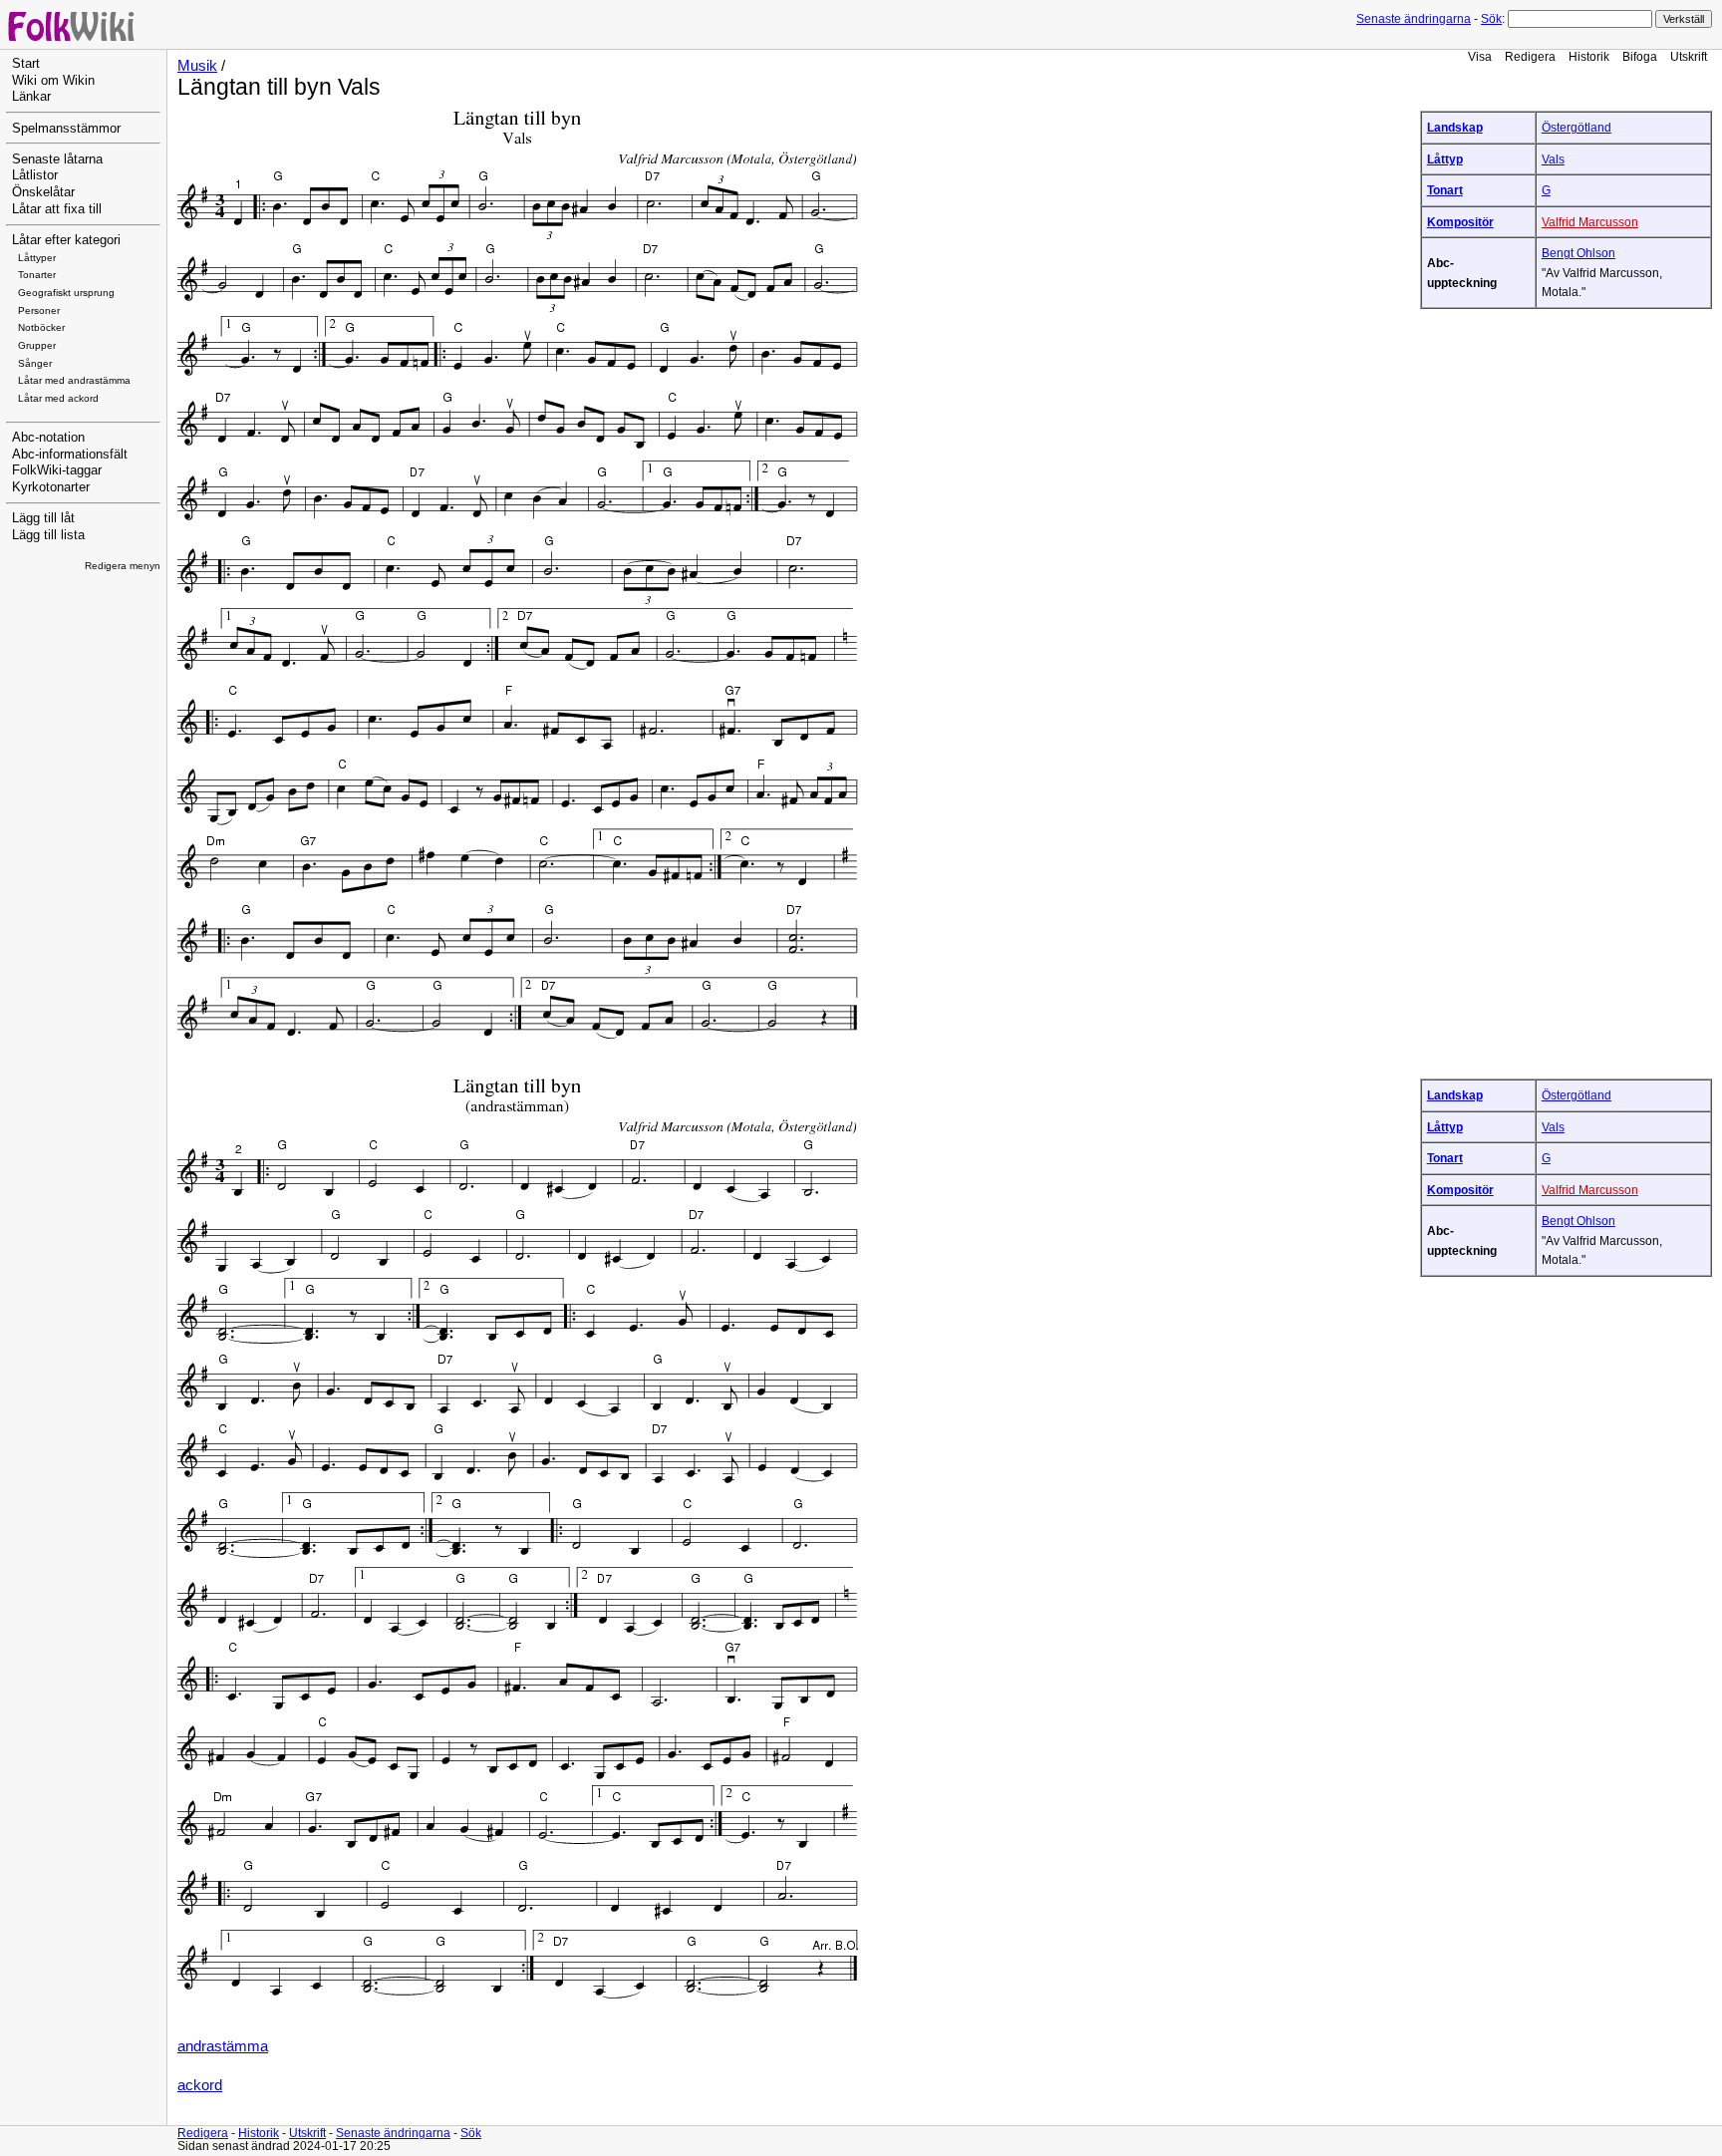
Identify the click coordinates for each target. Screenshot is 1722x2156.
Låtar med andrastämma (74, 380)
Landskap (1455, 127)
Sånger (35, 363)
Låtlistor (35, 175)
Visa (1480, 56)
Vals (1553, 159)
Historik (1589, 56)
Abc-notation (48, 438)
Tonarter (37, 275)
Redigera (1530, 56)
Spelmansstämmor (66, 129)
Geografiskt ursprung (66, 293)
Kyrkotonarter (51, 487)
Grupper (37, 345)
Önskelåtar (43, 192)
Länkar (31, 97)
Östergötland (1577, 127)
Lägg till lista (48, 535)
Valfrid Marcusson (1590, 222)
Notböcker (41, 327)
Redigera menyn (123, 566)
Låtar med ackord (58, 398)
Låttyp (1445, 159)
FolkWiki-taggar (57, 470)
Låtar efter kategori (66, 240)
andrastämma (223, 2046)
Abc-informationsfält (70, 455)
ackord (200, 2085)
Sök (1491, 19)
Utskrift (1689, 56)
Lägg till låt (43, 518)
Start (26, 64)
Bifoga (1640, 56)
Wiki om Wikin (53, 81)
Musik (197, 66)
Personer (39, 310)
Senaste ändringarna (1414, 19)
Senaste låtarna (57, 159)
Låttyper (37, 258)
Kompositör (1460, 222)
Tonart (1445, 190)
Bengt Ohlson (1578, 253)
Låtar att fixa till (57, 209)
